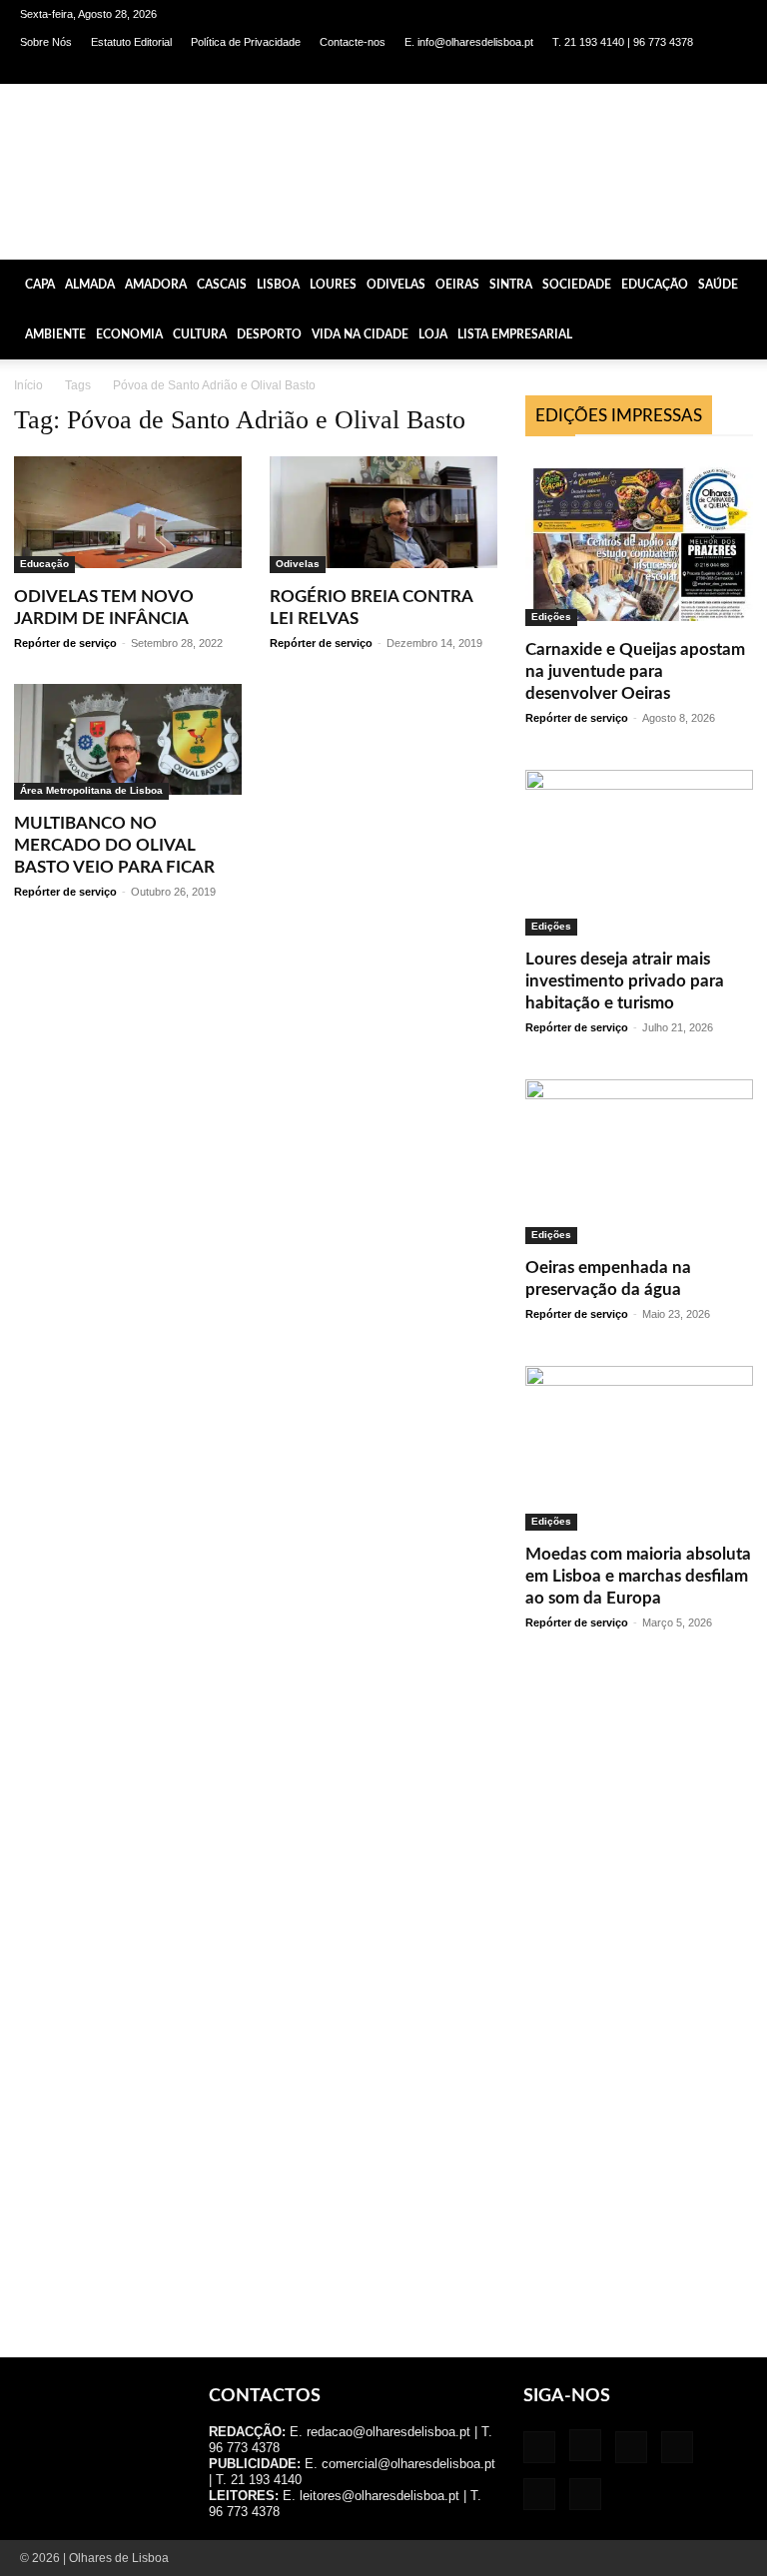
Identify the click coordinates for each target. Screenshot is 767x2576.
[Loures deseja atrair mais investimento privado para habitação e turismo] (639, 852)
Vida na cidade (360, 334)
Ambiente (55, 334)
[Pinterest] (666, 70)
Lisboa (278, 285)
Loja (433, 334)
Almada (90, 285)
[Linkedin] (633, 70)
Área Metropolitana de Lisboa (91, 790)
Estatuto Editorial (131, 42)
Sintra (511, 285)
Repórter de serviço (65, 643)
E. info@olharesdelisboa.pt (469, 42)
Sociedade (577, 285)
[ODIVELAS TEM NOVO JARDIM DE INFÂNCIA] (128, 515)
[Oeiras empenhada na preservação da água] (639, 1162)
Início (28, 385)
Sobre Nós (46, 42)
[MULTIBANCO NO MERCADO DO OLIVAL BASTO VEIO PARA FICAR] (128, 742)
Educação (655, 285)
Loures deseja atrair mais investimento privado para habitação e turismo (625, 981)
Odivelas (396, 285)
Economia (129, 334)
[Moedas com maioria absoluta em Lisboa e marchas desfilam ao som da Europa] (639, 1448)
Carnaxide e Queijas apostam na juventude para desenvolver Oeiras (635, 671)
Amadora (156, 285)
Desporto (269, 334)
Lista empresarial (515, 334)
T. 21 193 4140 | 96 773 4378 (623, 42)
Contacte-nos (353, 42)
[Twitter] (699, 70)
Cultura (200, 334)
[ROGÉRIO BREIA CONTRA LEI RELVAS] (383, 515)
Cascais (222, 285)
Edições (551, 617)
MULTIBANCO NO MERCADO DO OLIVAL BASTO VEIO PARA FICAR (114, 845)
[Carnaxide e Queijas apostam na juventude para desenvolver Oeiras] (639, 541)
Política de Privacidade (246, 42)
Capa (40, 285)
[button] (743, 284)
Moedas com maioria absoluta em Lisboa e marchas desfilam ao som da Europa (638, 1576)
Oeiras (457, 285)
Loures (333, 285)
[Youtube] (732, 70)
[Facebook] (567, 70)
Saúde (718, 285)
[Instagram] (600, 70)
